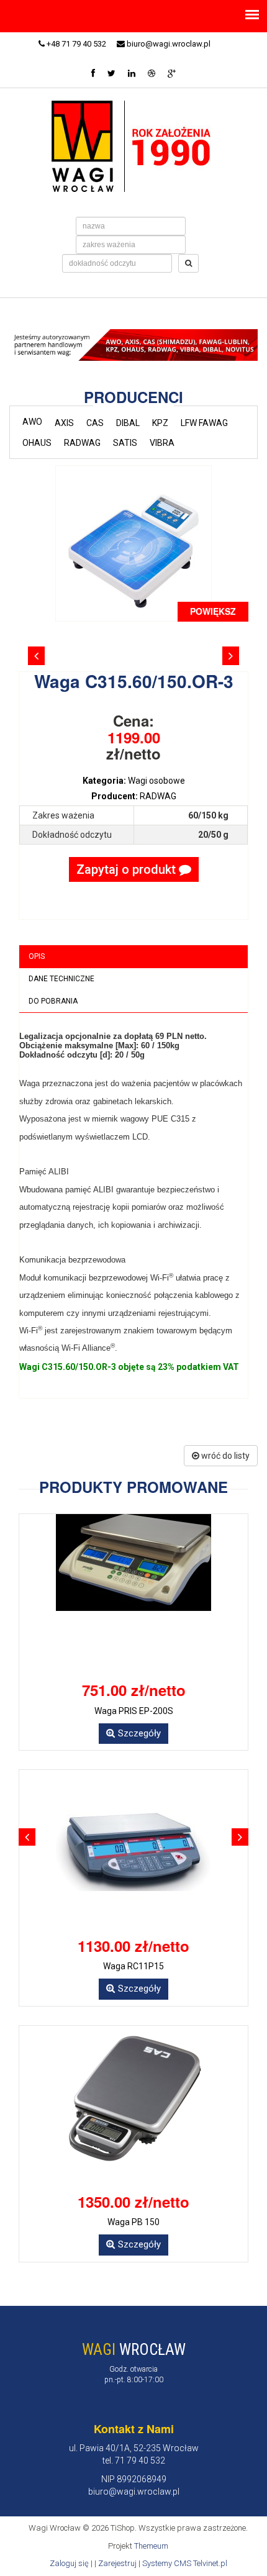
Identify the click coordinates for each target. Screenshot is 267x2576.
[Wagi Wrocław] (134, 145)
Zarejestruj (117, 2563)
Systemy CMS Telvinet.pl (185, 2563)
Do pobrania (53, 1001)
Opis (37, 956)
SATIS (125, 443)
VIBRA (162, 443)
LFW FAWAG (204, 423)
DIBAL (128, 423)
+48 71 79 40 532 (75, 44)
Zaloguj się (69, 2563)
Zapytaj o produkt (128, 869)
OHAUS (37, 443)
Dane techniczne (61, 979)
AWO (32, 422)
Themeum (151, 2546)
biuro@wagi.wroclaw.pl (168, 44)
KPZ (160, 423)
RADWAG (82, 443)
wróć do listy (224, 1456)
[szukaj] (188, 263)
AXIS (64, 423)
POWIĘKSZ (213, 611)
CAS (95, 423)
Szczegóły (139, 1733)
